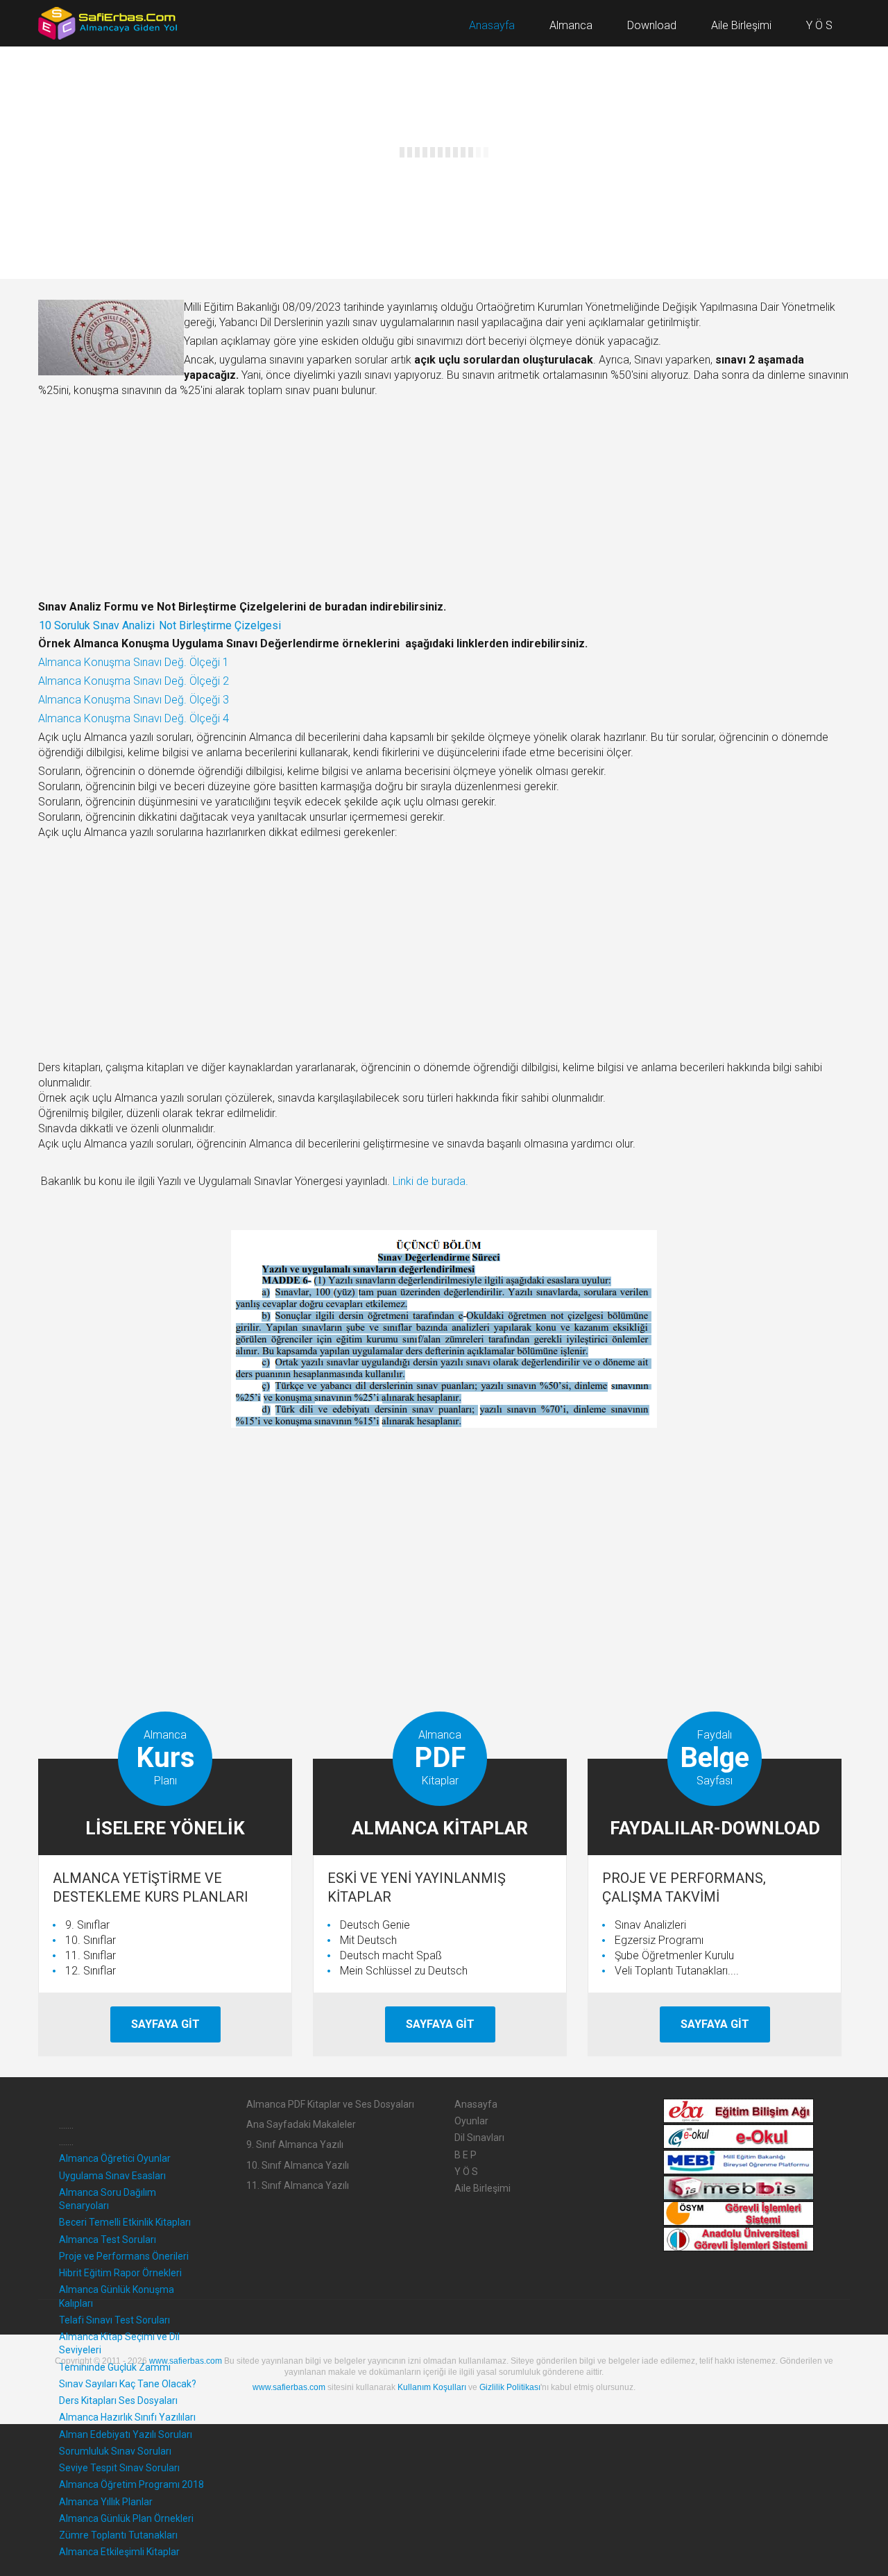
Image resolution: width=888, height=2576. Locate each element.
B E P (466, 2155)
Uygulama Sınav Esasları (112, 2176)
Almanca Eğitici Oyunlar (111, 195)
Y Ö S (466, 2172)
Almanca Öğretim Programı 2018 (131, 2484)
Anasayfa (476, 2104)
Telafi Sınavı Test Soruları (114, 2320)
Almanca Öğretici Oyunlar (144, 174)
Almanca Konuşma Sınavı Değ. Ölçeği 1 (134, 662)
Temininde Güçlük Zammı (115, 2367)
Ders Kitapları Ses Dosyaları (118, 2400)
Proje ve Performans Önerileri (124, 2256)
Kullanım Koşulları (432, 2387)
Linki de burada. (430, 1181)
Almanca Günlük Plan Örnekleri (126, 2518)
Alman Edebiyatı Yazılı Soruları (126, 2434)
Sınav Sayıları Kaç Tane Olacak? (128, 2384)
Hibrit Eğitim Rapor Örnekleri (120, 2273)
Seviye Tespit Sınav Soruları (119, 2468)
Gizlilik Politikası (510, 2387)
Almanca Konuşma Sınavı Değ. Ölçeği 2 (134, 681)
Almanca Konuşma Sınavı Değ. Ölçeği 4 (134, 718)
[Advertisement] (444, 499)
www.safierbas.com (186, 2361)
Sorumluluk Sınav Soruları (115, 2451)
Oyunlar (471, 2121)
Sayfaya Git (165, 2024)
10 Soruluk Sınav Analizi (97, 625)
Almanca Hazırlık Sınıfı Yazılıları (127, 2417)
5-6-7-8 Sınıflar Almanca (389, 195)
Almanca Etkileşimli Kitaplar (119, 2552)
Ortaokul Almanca (398, 174)
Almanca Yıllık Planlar (106, 2502)
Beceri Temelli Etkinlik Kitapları (125, 2222)
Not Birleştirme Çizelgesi (220, 625)
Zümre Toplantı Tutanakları (118, 2535)
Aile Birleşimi (483, 2188)
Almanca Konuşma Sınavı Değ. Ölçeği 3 (134, 700)
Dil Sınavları (479, 2138)
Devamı (79, 216)
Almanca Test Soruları (108, 2240)
